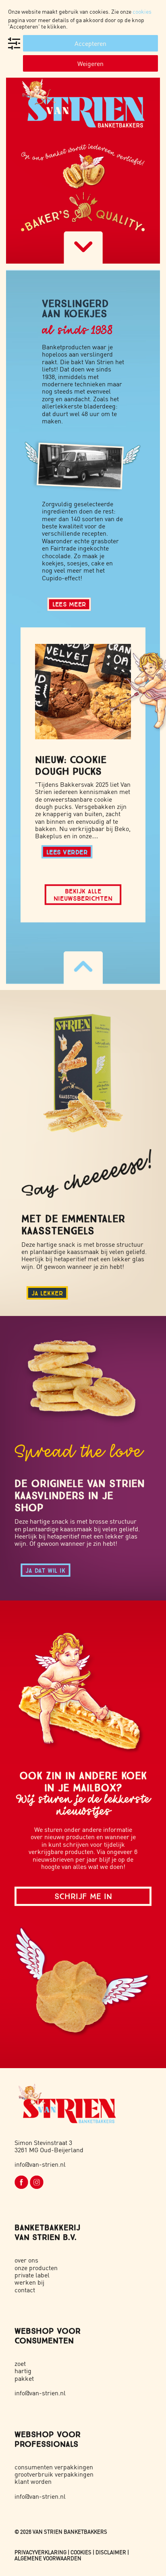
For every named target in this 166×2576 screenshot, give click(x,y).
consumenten (44, 2340)
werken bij (29, 2282)
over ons (26, 2260)
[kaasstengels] (86, 1069)
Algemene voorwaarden (48, 2558)
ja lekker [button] (47, 1293)
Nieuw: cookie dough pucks (71, 765)
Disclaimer (111, 2552)
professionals (46, 2444)
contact (25, 2290)
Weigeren (90, 63)
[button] (83, 692)
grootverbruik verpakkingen (54, 2474)
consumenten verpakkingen (54, 2467)
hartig (23, 2371)
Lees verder (67, 852)
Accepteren (90, 43)
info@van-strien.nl (40, 2164)
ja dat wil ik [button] (45, 1570)
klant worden (33, 2481)
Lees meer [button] (69, 604)
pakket (24, 2378)
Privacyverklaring (40, 2552)
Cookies (81, 2552)
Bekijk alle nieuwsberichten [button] (83, 894)
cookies (142, 11)
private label (32, 2275)
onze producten (36, 2268)
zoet (20, 2363)
